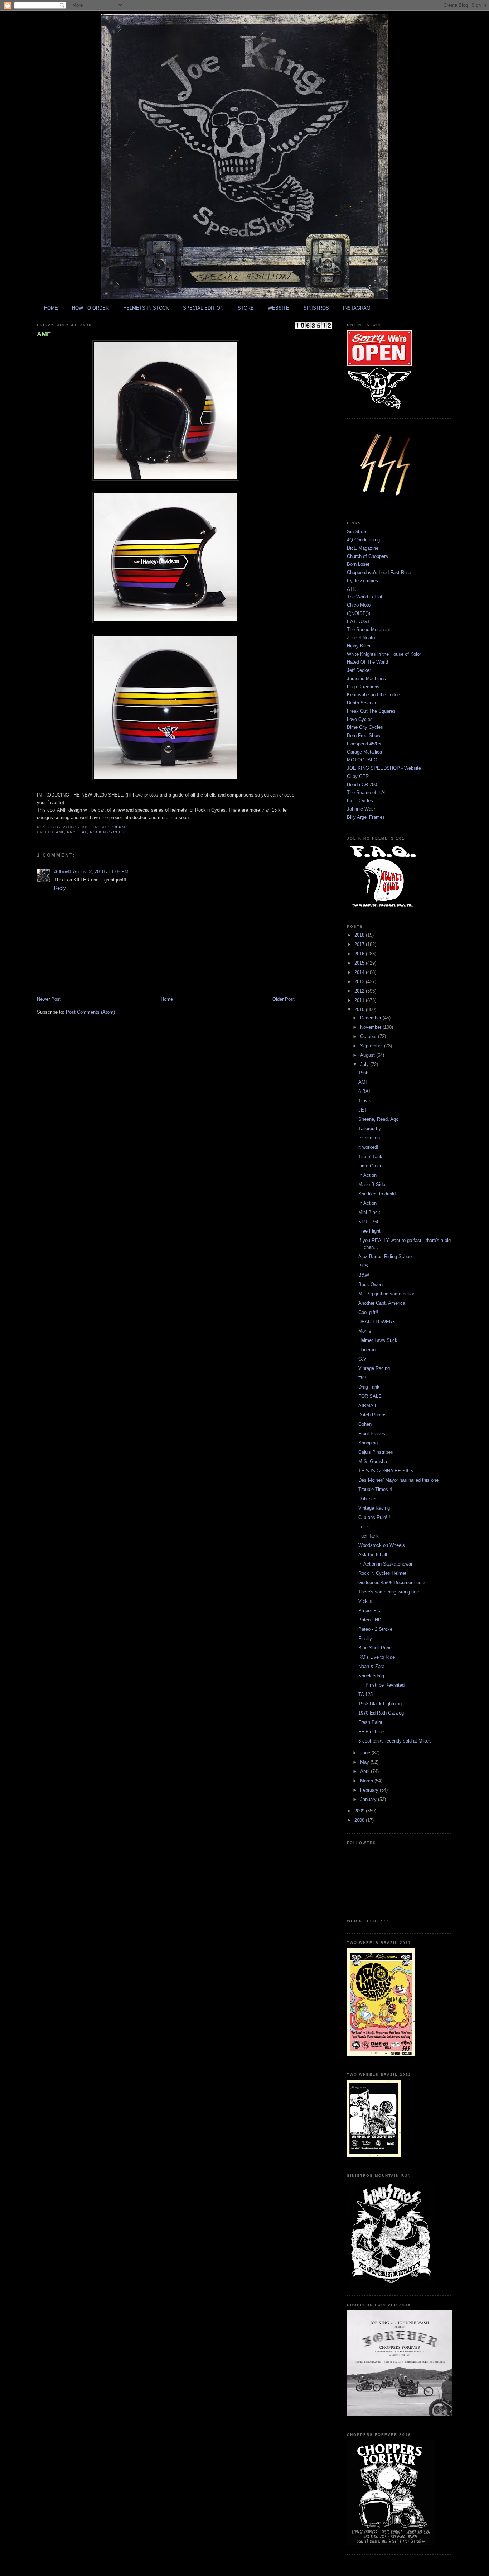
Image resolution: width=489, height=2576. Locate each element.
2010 (360, 1010)
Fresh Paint (370, 1722)
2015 (360, 963)
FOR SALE (370, 1396)
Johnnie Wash (362, 809)
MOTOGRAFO (362, 760)
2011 (360, 1000)
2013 (360, 982)
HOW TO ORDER (90, 308)
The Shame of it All (367, 792)
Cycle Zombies (362, 581)
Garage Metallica (364, 752)
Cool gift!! (368, 1312)
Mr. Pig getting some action (387, 1294)
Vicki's (365, 1601)
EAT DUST (358, 622)
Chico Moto (359, 605)
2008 (360, 1820)
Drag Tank (369, 1387)
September (372, 1046)
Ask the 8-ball (373, 1555)
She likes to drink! (377, 1194)
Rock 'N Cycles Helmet (382, 1573)
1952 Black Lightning (380, 1704)
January (369, 1799)
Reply (60, 888)
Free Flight (369, 1231)
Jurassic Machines (366, 678)
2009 (360, 1811)
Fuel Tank (369, 1536)
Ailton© (62, 872)
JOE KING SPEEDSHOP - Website (384, 768)
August (368, 1055)
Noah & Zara (371, 1666)
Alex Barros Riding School (386, 1256)
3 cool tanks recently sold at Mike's (395, 1741)
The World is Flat (365, 597)
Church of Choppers (367, 556)
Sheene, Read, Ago (378, 1119)
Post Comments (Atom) (90, 1012)
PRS (363, 1266)
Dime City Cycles (365, 727)
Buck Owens (372, 1284)
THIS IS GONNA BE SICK (386, 1471)
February (370, 1790)
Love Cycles (360, 719)
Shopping (368, 1443)
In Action (367, 1175)
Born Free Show (364, 735)
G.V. (363, 1359)
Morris (365, 1331)
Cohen (365, 1424)
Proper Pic (369, 1610)
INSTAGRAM (357, 308)
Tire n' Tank (370, 1156)
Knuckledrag (371, 1676)
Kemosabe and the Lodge (373, 695)
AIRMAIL (368, 1406)
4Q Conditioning (363, 540)
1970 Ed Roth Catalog (381, 1713)
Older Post (284, 999)
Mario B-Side (372, 1184)
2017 (360, 944)
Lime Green (370, 1166)
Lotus (364, 1527)
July (365, 1064)
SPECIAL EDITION (203, 308)
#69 (362, 1378)
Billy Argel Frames (366, 817)
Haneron (367, 1350)
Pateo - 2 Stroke (375, 1629)
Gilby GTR (358, 776)
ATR (351, 589)
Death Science (362, 703)
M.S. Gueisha (373, 1461)
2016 (360, 954)
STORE (246, 308)
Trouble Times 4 (375, 1489)
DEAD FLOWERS (377, 1322)
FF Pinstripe (371, 1732)
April (365, 1771)
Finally (365, 1638)
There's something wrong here (389, 1592)
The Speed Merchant (369, 629)
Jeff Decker (359, 670)
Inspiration (369, 1138)
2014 (360, 972)
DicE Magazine (363, 548)
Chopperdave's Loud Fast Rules (380, 572)
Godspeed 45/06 (364, 744)
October (369, 1036)
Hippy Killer (359, 646)
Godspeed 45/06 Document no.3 (392, 1583)
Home (167, 999)
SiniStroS (357, 532)
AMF (44, 334)
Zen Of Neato (361, 638)
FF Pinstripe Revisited (381, 1685)
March (367, 1781)
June (366, 1753)
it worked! (368, 1147)
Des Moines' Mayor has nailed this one (398, 1480)
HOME (51, 308)
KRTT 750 (369, 1222)
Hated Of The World (367, 662)
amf (60, 832)
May (365, 1762)
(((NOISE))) (359, 613)
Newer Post (49, 999)
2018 (360, 935)
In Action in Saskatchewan (386, 1564)
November (371, 1027)
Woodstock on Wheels (382, 1545)
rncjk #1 (77, 832)
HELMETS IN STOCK (146, 308)
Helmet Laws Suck (378, 1340)
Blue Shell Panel (376, 1648)
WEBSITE (279, 308)
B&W (364, 1275)
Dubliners (368, 1499)
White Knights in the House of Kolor (384, 654)
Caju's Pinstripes (376, 1452)
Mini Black (369, 1212)
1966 (363, 1073)
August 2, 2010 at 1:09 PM (101, 872)
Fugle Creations (363, 687)
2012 (360, 991)
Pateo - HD (370, 1620)
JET (363, 1110)
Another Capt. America (382, 1303)
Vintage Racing (374, 1368)
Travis (365, 1101)
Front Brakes (372, 1433)
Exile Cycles (360, 801)
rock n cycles (107, 832)
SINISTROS (316, 308)
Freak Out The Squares (371, 711)
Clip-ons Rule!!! (374, 1517)
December (371, 1018)
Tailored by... (372, 1129)
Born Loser (358, 564)
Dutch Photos (372, 1415)
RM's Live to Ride (377, 1657)
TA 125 (365, 1694)
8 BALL (366, 1091)
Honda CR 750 (362, 785)
